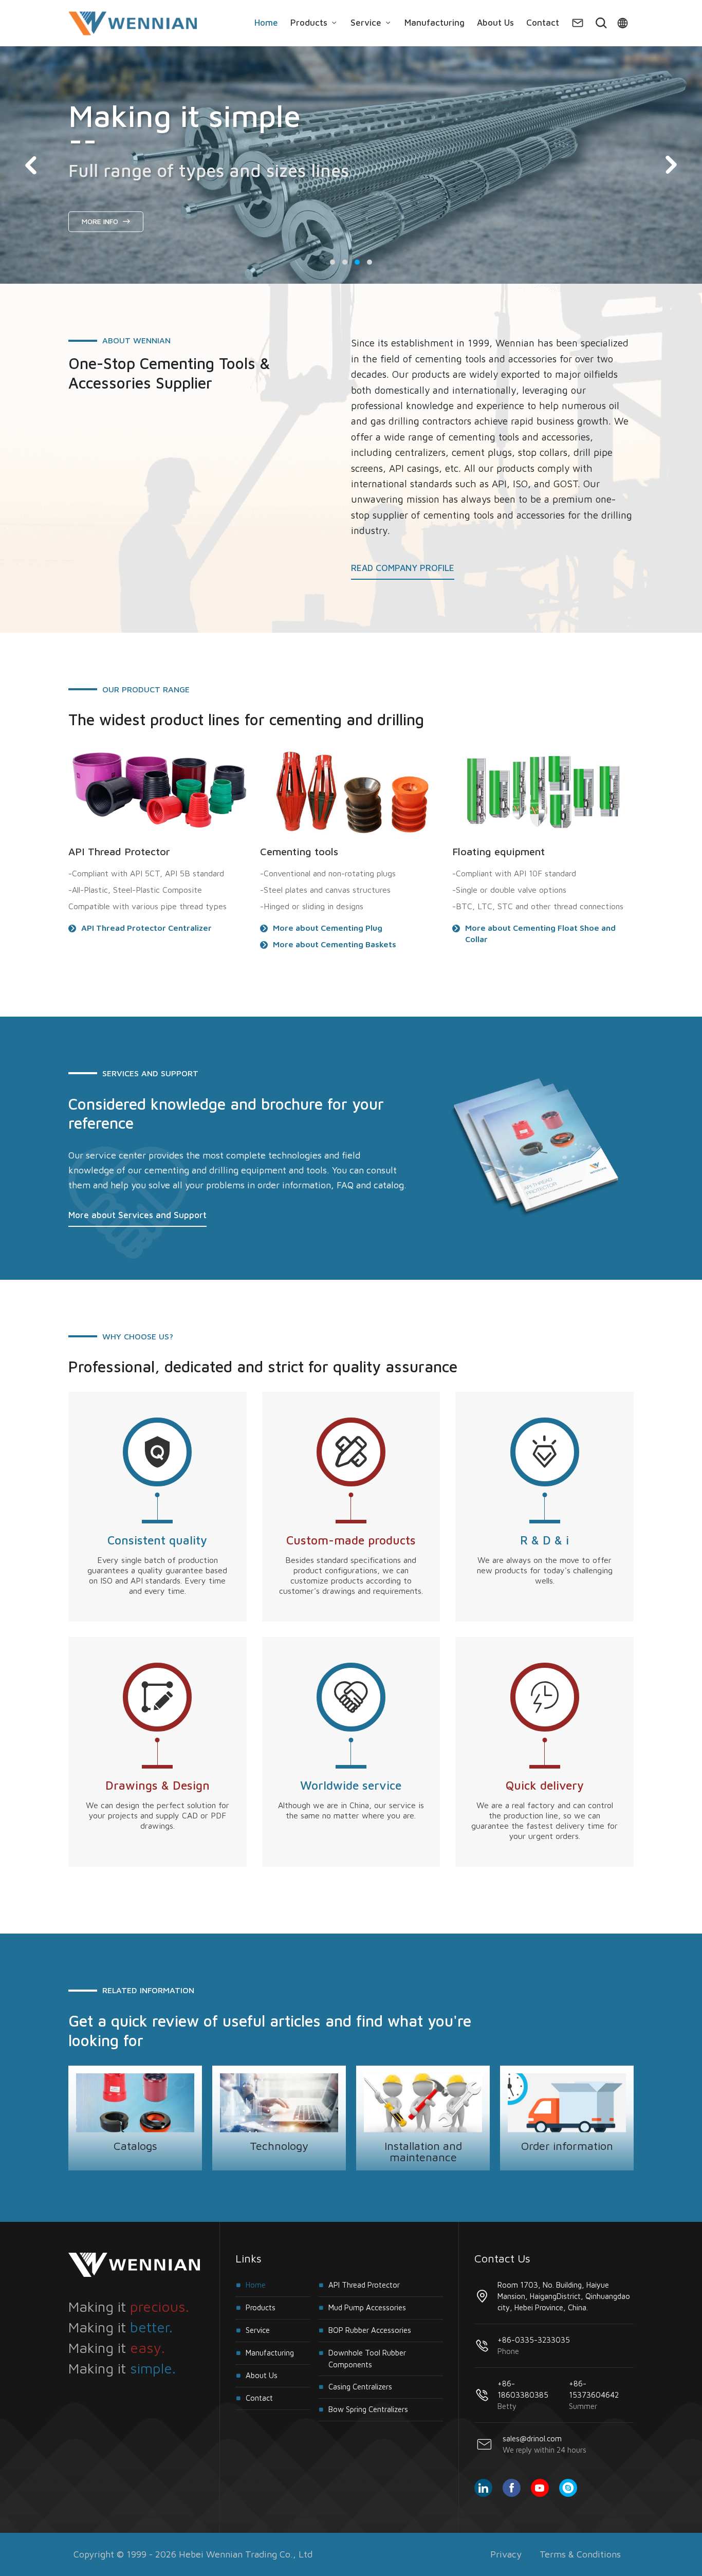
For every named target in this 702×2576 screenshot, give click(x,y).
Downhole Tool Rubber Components (367, 2359)
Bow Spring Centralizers (368, 2409)
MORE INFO (101, 221)
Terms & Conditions (580, 2554)
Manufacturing (435, 23)
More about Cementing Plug (328, 928)
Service (367, 23)
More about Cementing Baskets (335, 944)
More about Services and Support (137, 1216)
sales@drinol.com (544, 2444)
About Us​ (495, 23)
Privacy (506, 2554)
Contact (543, 23)
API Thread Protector (364, 2285)
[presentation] (31, 165)
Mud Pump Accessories (367, 2307)
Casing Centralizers (360, 2387)
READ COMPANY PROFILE (403, 568)
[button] (332, 262)
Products (310, 23)
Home (266, 23)
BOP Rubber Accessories (370, 2330)
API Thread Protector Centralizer (146, 928)
